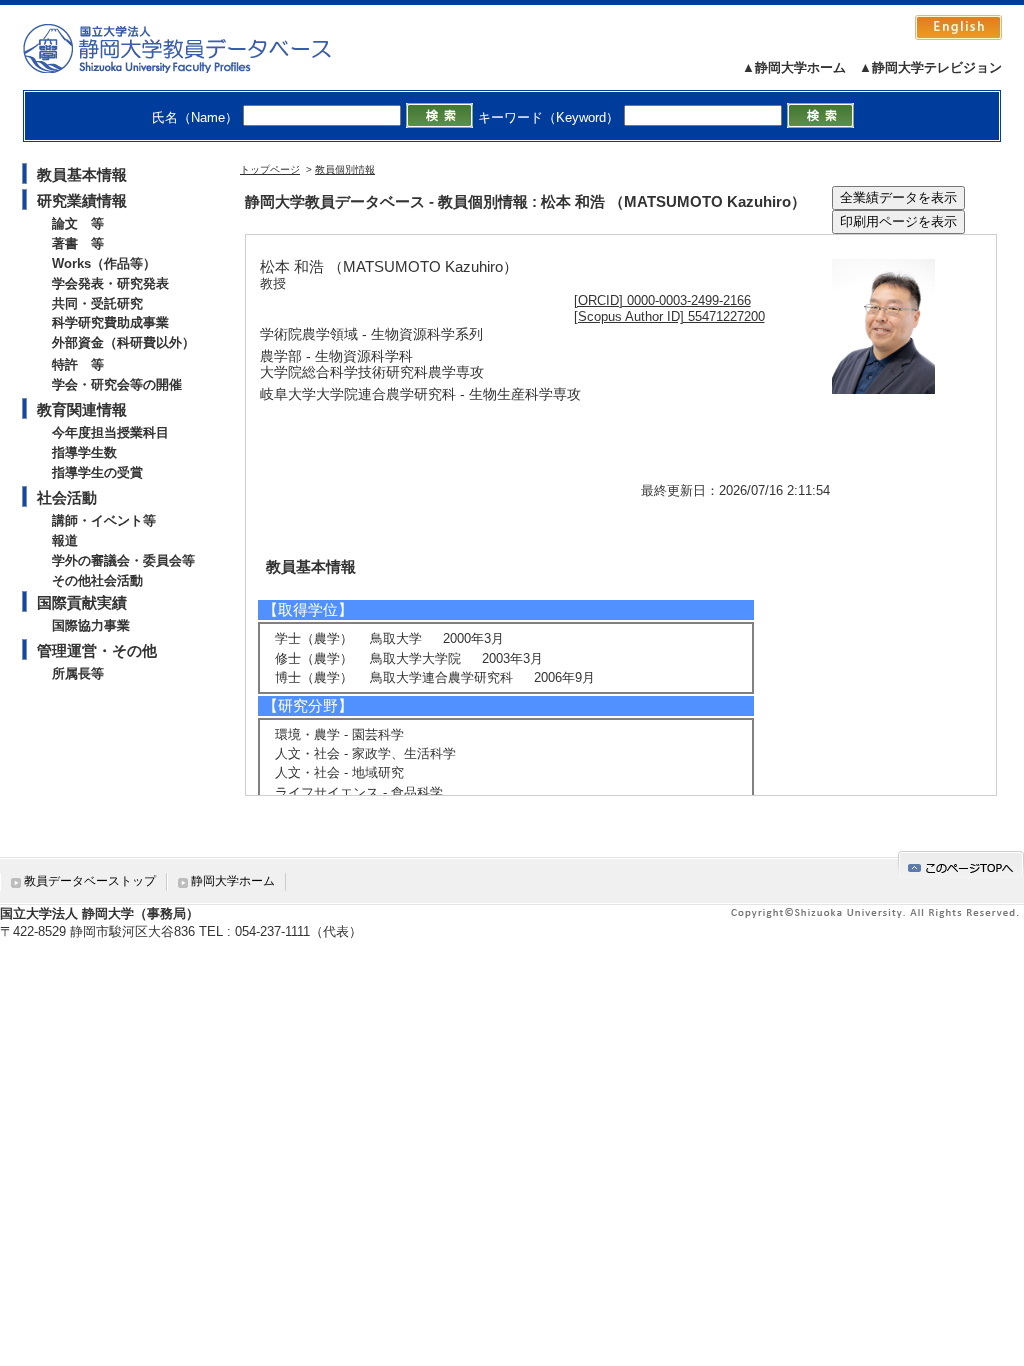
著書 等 (78, 243)
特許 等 (78, 364)
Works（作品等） (104, 263)
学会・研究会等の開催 (117, 384)
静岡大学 (197, 48)
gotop (961, 864)
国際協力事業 (91, 625)
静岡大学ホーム (233, 881)
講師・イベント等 (104, 520)
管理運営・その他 (97, 650)
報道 (65, 540)
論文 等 (78, 223)
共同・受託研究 (97, 303)
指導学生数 (84, 452)
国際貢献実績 (82, 602)
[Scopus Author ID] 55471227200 (669, 316)
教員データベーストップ (90, 881)
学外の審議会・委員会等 (123, 560)
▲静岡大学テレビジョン (930, 67)
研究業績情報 (82, 200)
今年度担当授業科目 (110, 432)
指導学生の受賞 (97, 472)
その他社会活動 (97, 580)
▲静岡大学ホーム (794, 67)
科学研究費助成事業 (110, 322)
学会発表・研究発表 (110, 283)
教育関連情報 (82, 409)
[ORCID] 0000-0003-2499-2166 (662, 300)
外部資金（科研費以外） (123, 342)
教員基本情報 (82, 174)
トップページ (270, 169)
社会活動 (67, 497)
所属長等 (78, 673)
